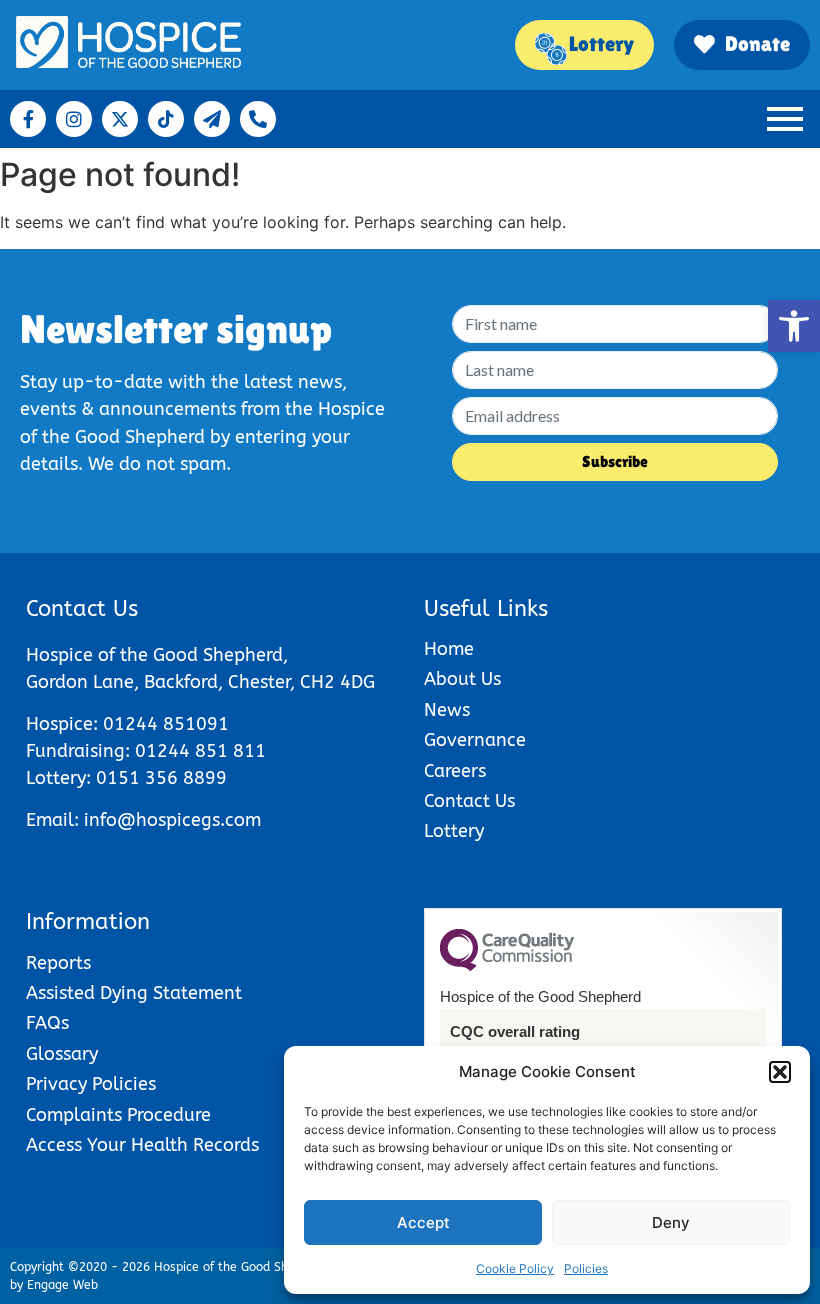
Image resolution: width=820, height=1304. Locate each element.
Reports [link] (58, 963)
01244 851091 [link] (166, 724)
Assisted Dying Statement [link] (134, 993)
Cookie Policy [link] (515, 1268)
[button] (780, 1072)
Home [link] (449, 649)
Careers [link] (455, 771)
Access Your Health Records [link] (142, 1145)
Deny (671, 1222)
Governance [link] (475, 740)
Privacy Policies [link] (91, 1084)
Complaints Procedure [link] (118, 1115)
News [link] (447, 710)
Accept (423, 1222)
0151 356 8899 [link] (161, 778)
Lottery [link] (454, 831)
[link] (794, 326)
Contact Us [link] (469, 801)
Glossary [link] (62, 1054)
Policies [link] (586, 1268)
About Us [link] (462, 679)
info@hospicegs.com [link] (172, 820)
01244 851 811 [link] (200, 751)
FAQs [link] (47, 1023)
